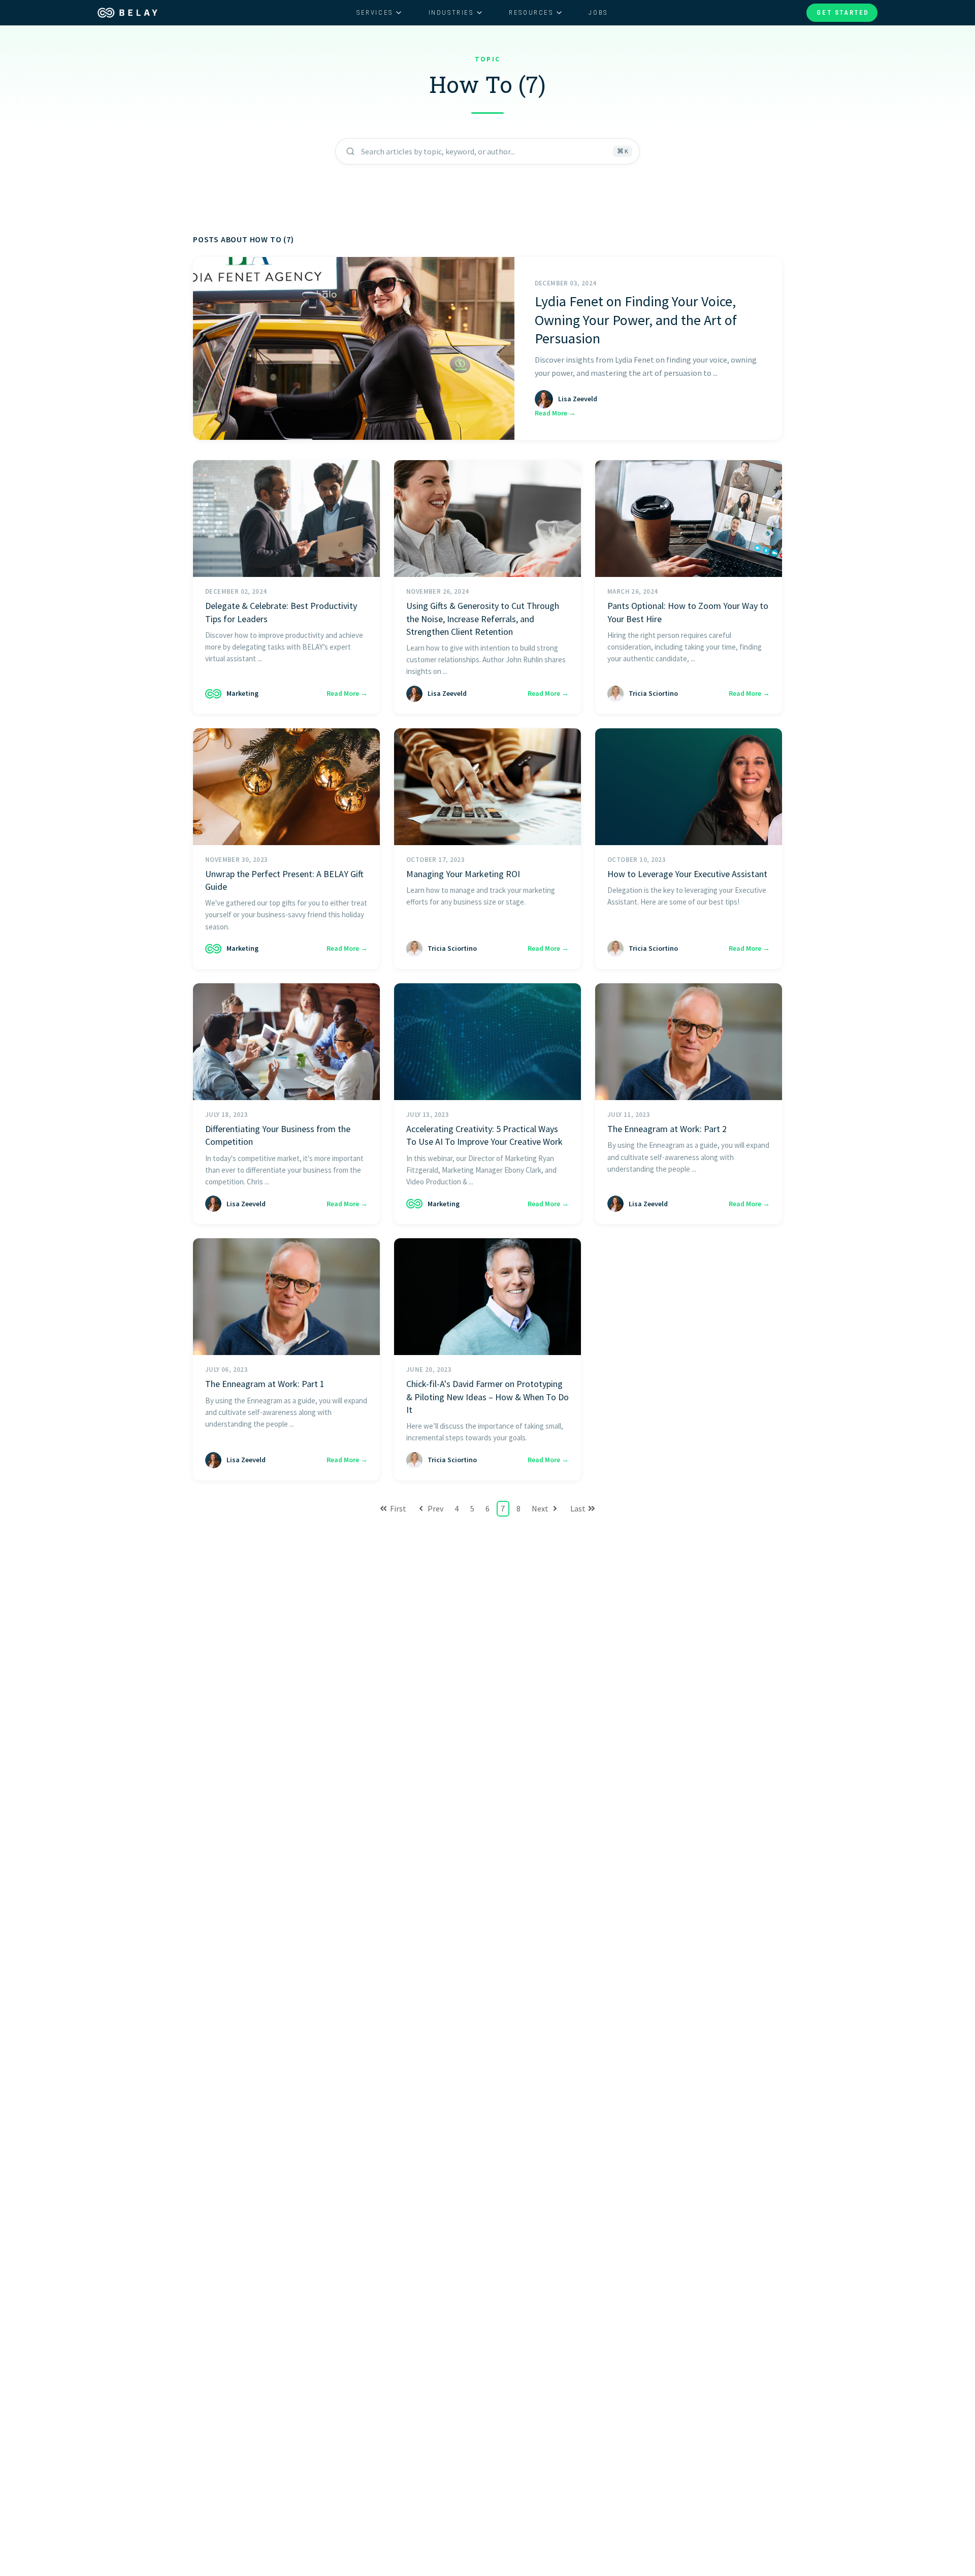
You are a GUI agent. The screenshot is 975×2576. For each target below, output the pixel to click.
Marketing (242, 693)
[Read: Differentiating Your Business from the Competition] (286, 1042)
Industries (451, 12)
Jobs (598, 12)
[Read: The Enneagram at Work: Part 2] (689, 1042)
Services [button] (375, 12)
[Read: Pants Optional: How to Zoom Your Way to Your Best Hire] (689, 519)
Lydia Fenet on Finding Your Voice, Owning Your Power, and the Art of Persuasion (636, 320)
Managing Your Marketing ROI (463, 874)
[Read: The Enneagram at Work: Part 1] (286, 1297)
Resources (531, 12)
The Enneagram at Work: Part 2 (667, 1129)
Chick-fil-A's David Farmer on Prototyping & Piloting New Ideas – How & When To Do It (487, 1396)
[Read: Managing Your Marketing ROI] (487, 787)
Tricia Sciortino (653, 693)
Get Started (843, 12)
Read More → (555, 413)
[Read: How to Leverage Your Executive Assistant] (689, 787)
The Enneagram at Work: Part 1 (265, 1384)
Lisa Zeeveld (578, 399)
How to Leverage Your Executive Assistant (687, 874)
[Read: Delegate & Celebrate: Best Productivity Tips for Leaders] (286, 519)
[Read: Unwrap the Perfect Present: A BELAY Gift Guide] (286, 787)
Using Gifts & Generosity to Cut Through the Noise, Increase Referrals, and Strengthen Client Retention (483, 618)
